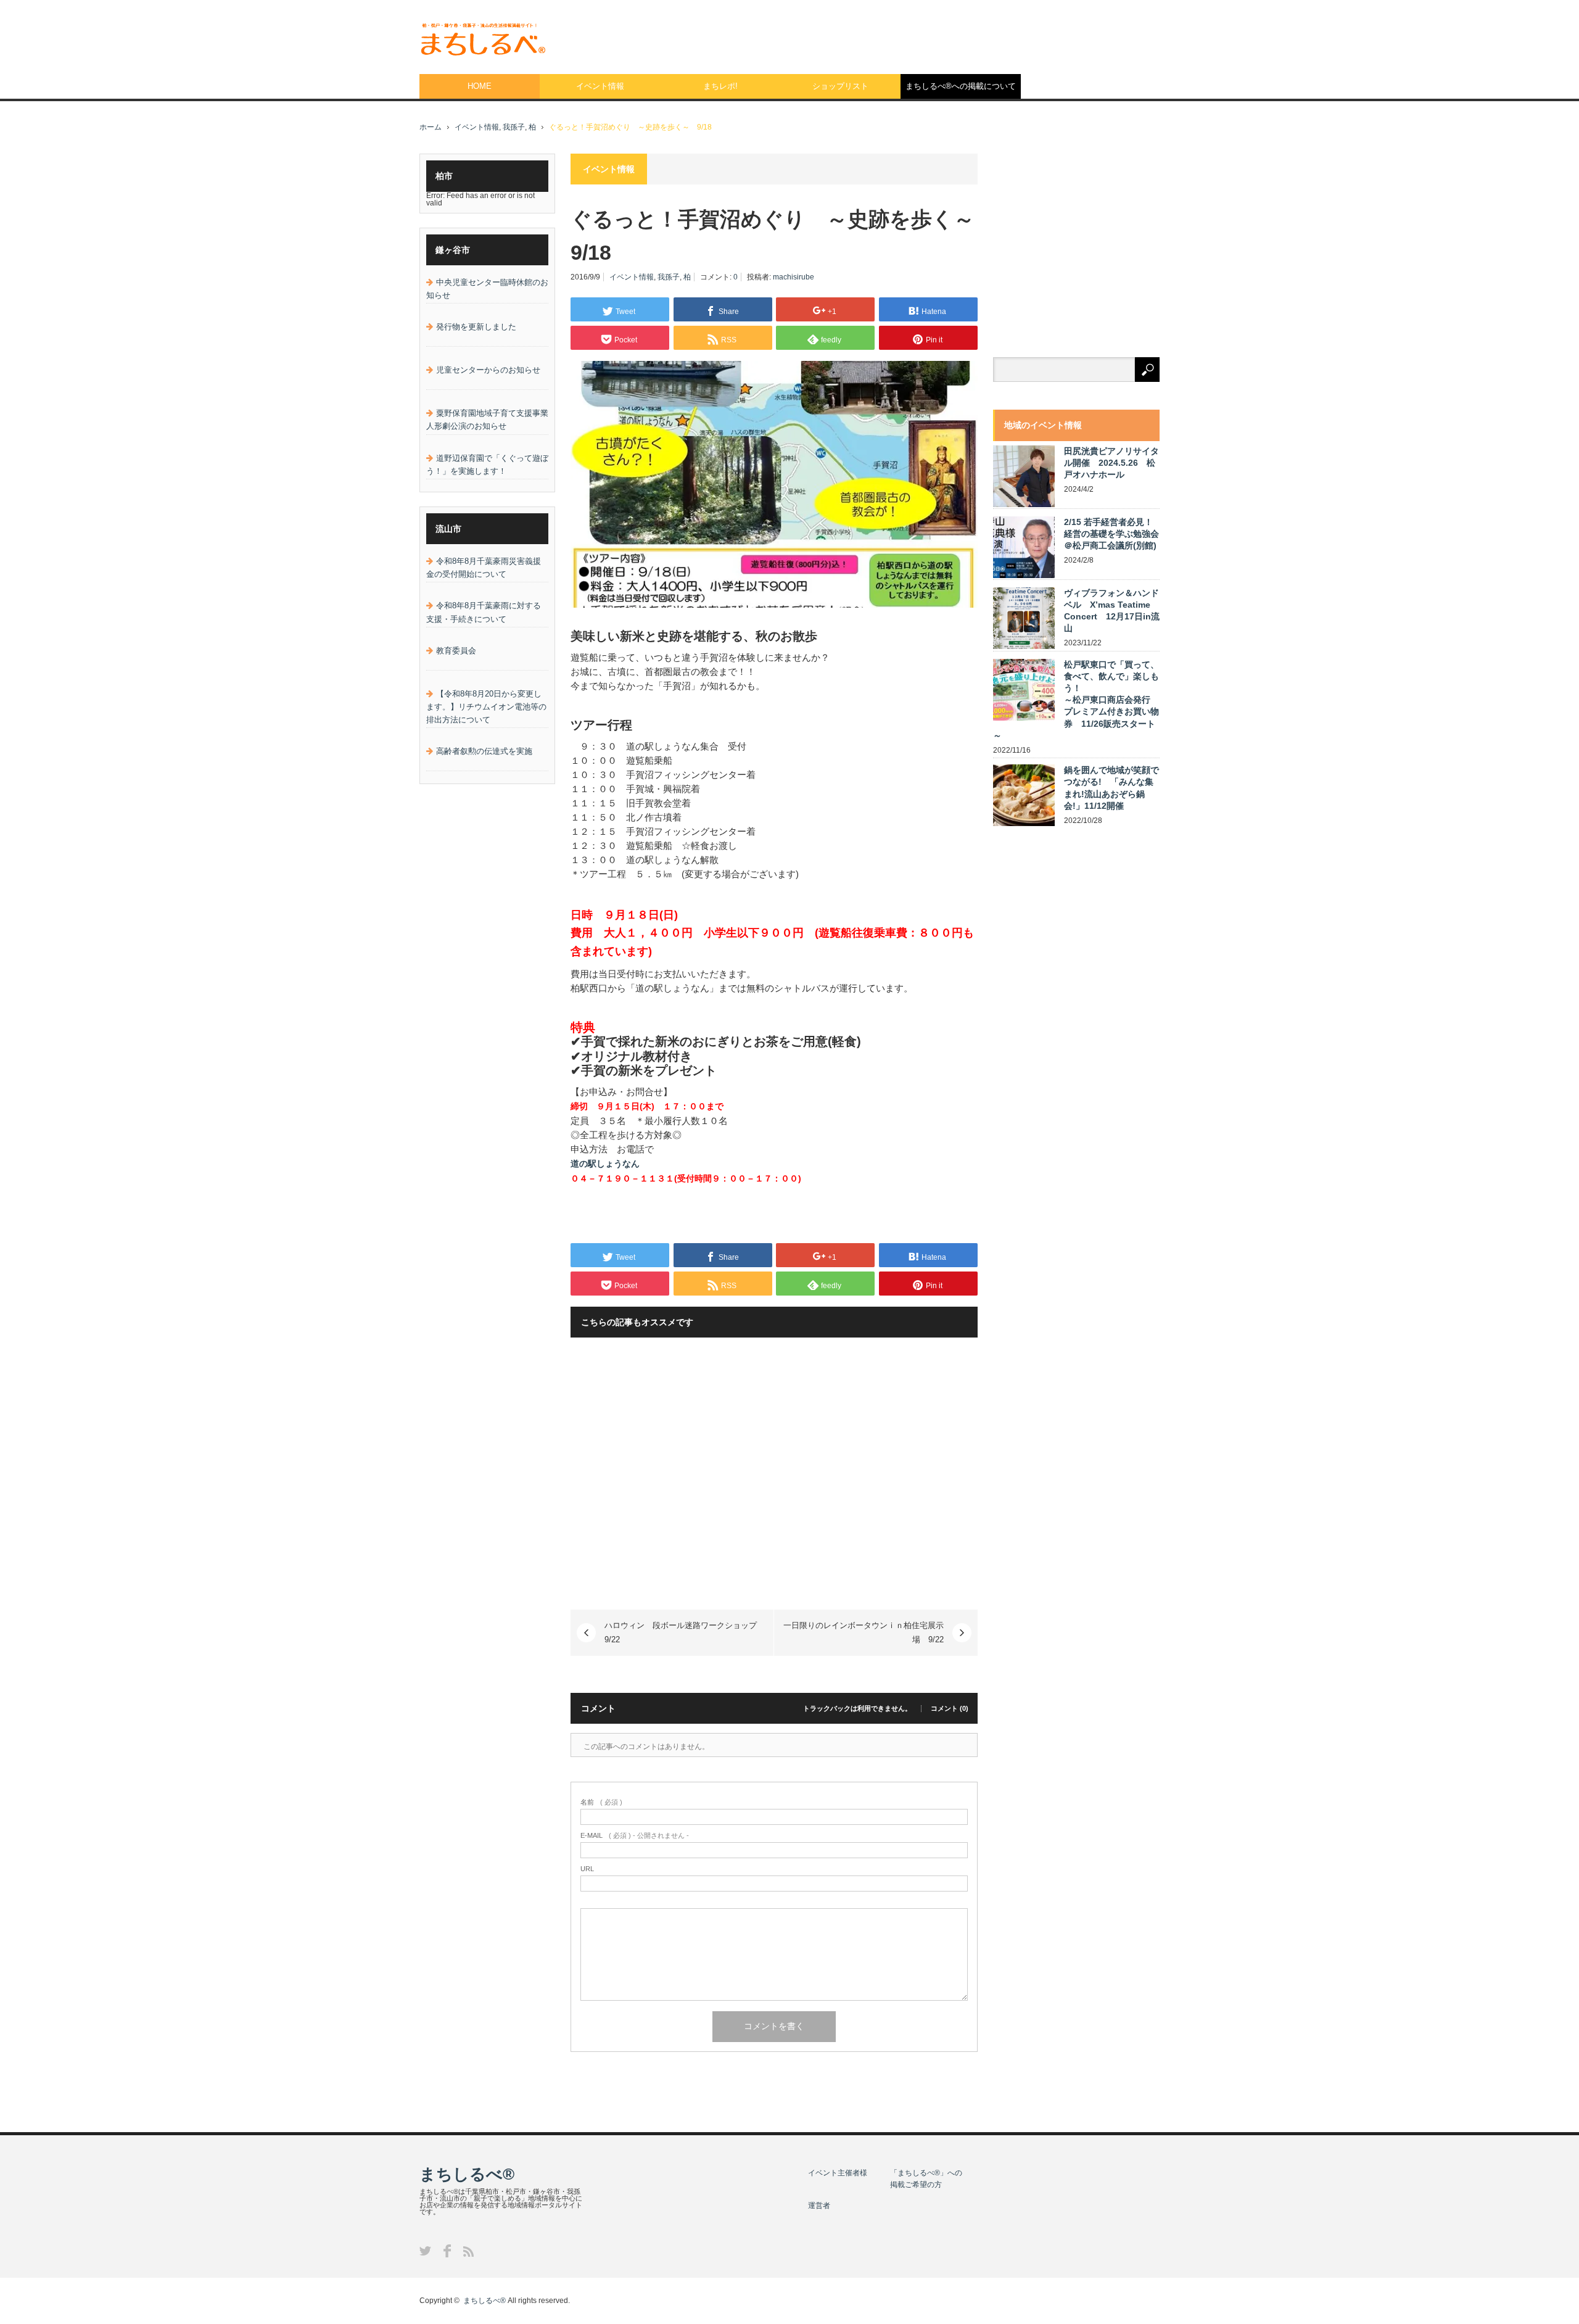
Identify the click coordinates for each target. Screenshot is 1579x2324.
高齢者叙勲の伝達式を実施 (484, 751)
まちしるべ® (467, 2174)
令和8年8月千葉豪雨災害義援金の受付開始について (484, 568)
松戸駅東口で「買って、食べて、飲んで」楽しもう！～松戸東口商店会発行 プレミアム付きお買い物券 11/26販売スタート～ (1076, 700)
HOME (480, 86)
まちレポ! (720, 86)
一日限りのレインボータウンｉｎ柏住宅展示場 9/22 (864, 1632)
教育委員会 (456, 651)
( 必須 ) (601, 1802)
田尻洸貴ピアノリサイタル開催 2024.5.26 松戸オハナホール (1111, 463)
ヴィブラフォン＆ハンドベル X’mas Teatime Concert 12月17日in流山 (1112, 611)
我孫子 (514, 127)
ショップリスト (840, 86)
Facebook (447, 2251)
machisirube (794, 277)
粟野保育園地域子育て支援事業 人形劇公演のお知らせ (487, 420)
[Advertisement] (935, 34)
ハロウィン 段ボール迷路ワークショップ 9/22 (685, 1632)
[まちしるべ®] (482, 40)
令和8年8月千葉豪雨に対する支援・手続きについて (484, 612)
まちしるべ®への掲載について (961, 86)
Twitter (425, 2251)
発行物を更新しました (476, 327)
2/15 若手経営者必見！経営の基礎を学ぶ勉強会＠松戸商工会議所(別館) (1111, 534)
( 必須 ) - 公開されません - (635, 1836)
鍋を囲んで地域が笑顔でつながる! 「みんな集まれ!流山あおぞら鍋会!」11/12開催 (1111, 788)
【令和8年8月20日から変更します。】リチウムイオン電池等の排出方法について (486, 707)
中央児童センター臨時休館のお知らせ (487, 289)
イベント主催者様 (838, 2173)
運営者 (819, 2206)
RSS (468, 2252)
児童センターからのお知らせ (488, 370)
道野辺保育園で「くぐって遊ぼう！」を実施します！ (487, 465)
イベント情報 (600, 86)
